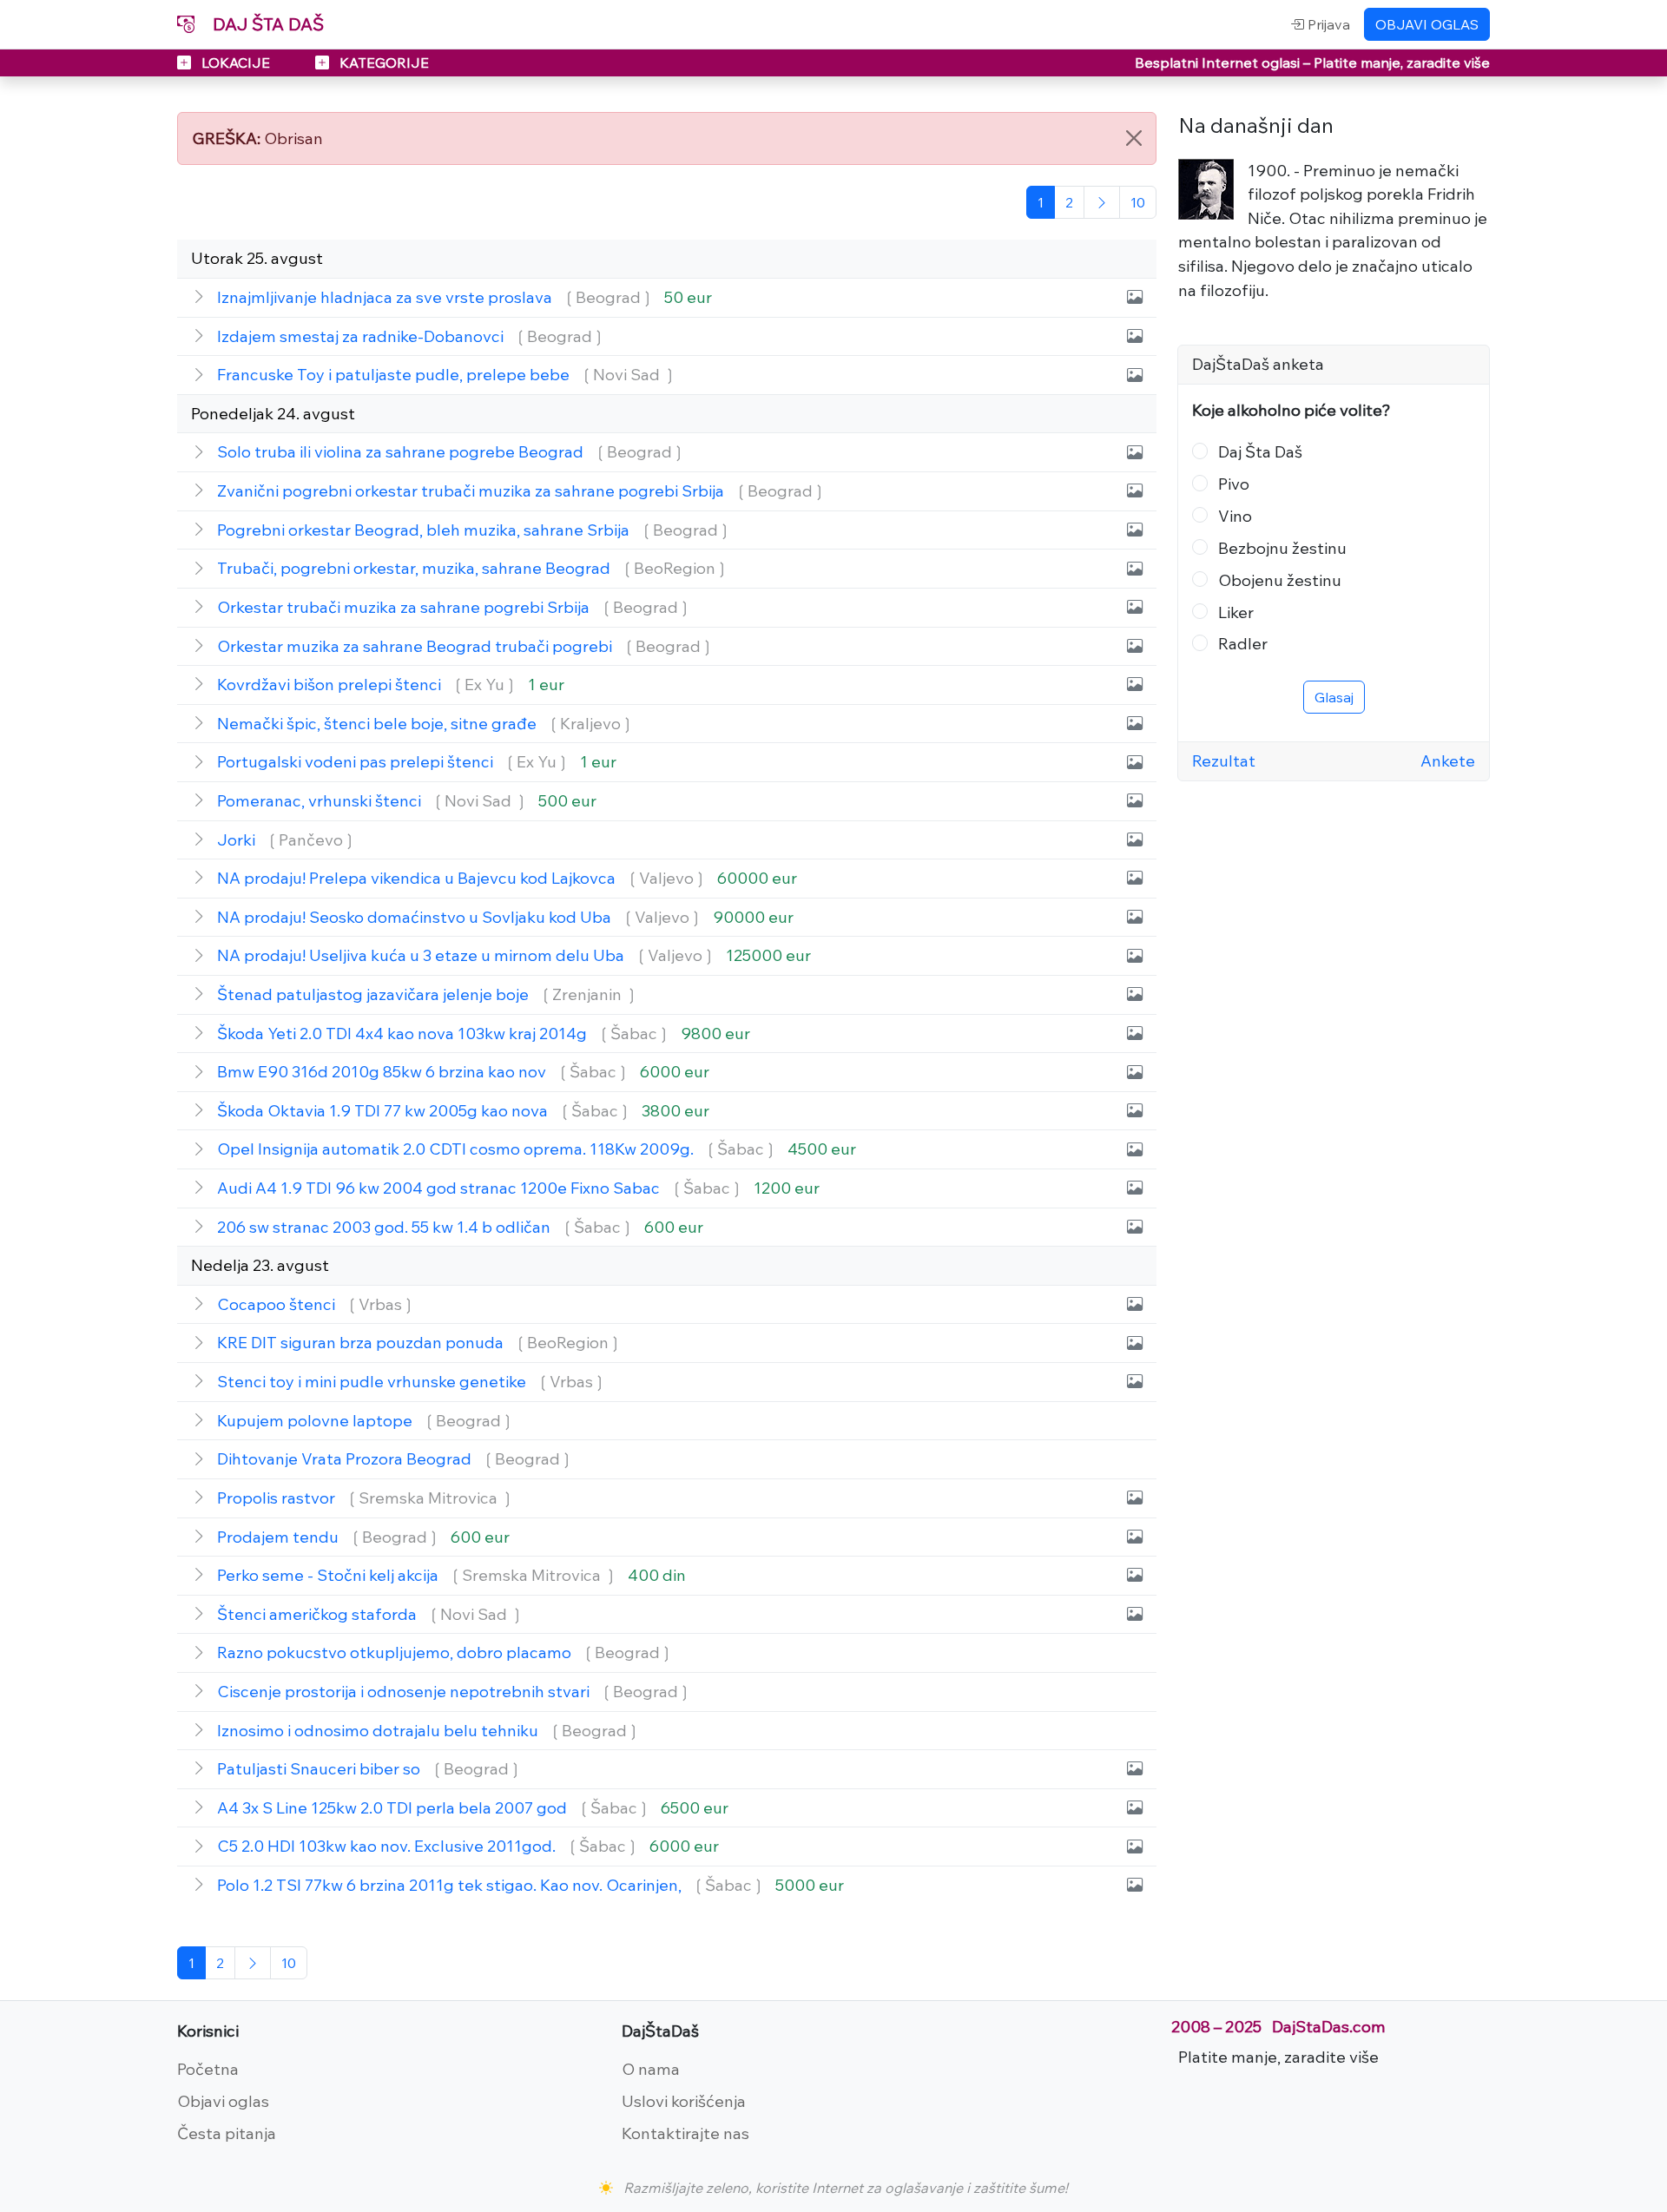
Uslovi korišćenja (684, 2101)
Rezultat (1224, 760)
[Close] (1134, 138)
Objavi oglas (223, 2101)
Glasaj (1334, 697)
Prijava (1327, 24)
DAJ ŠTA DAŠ (266, 24)
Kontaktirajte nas (685, 2133)
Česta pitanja (227, 2133)
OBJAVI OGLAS (1427, 24)
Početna (208, 2069)
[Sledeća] (1102, 202)
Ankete (1448, 760)
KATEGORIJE (382, 63)
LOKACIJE (236, 63)
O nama (651, 2069)
